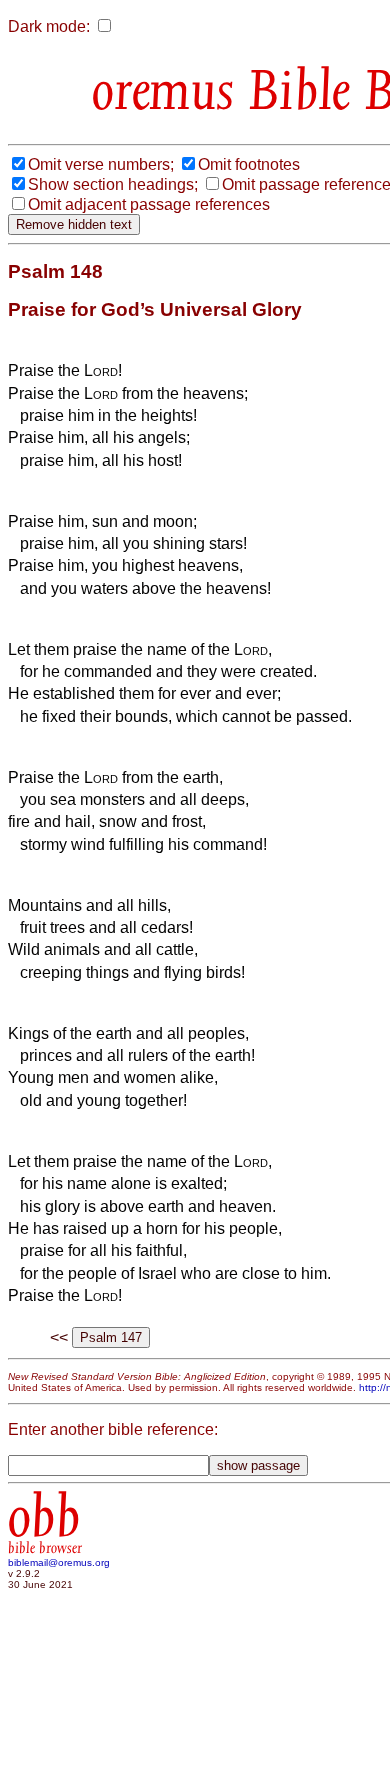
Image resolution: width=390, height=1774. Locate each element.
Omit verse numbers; (101, 164)
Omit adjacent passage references (149, 204)
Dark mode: (49, 26)
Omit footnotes (249, 164)
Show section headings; (113, 184)
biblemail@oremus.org (59, 1562)
